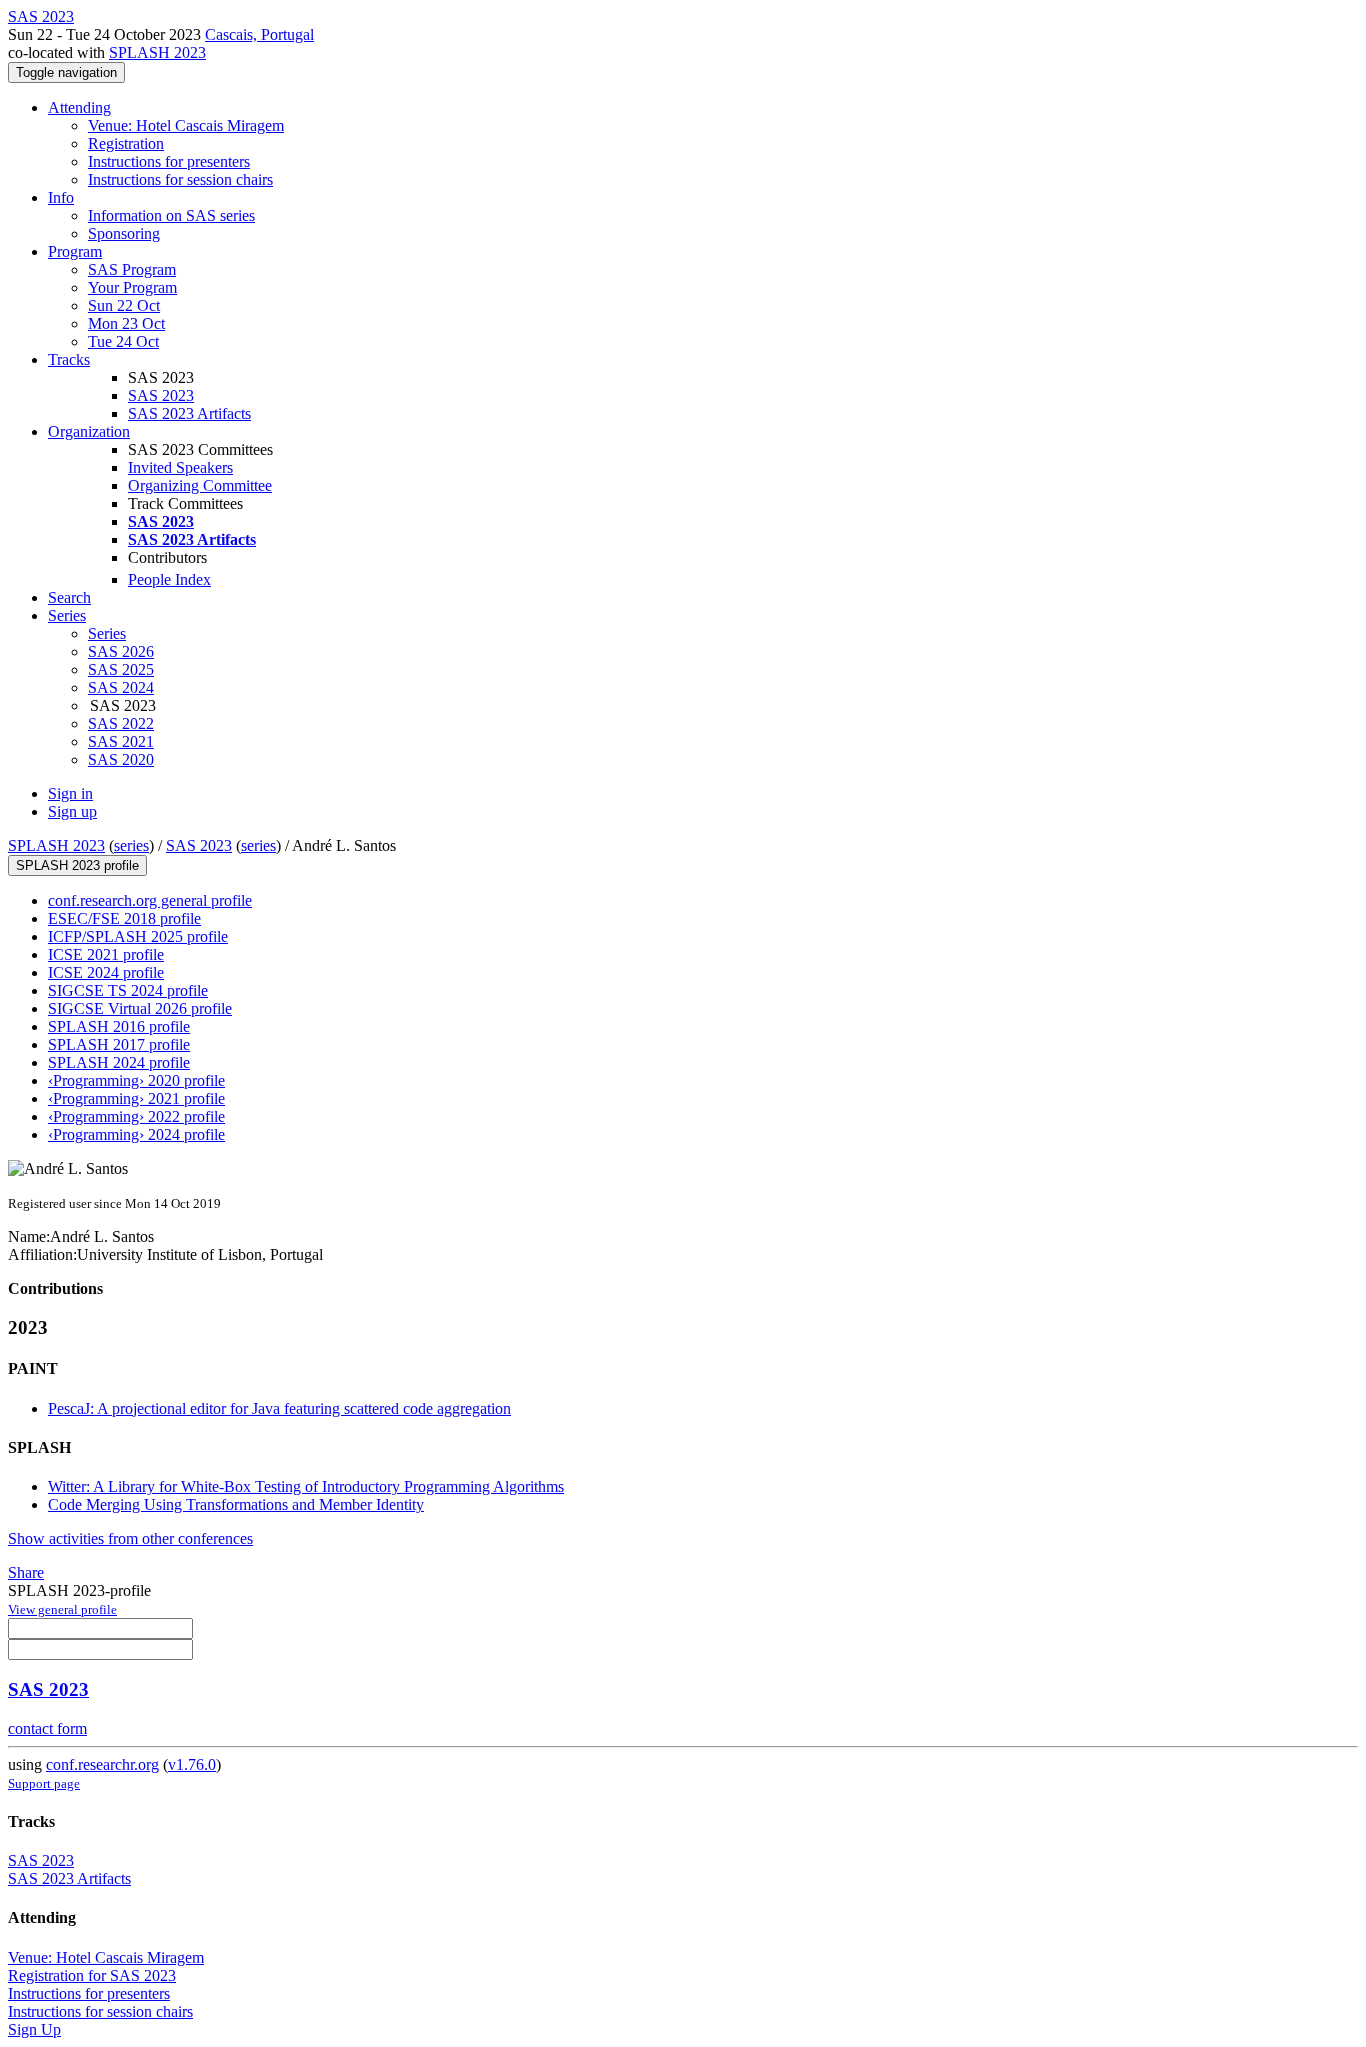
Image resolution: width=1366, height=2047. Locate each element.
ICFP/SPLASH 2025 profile (138, 936)
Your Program (132, 287)
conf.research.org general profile (150, 900)
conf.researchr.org (102, 1764)
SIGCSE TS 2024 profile (128, 990)
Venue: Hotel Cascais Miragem (186, 125)
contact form (47, 1728)
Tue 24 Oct (123, 341)
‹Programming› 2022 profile (136, 1116)
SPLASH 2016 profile (119, 1026)
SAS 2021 (121, 741)
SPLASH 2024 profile (119, 1062)
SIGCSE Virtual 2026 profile (140, 1008)
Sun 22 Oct (124, 305)
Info (61, 197)
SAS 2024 (121, 687)
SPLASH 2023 (157, 52)
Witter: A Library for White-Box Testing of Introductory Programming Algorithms (306, 1486)
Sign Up (34, 2029)
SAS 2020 (121, 759)
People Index (169, 579)
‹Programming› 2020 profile (136, 1080)
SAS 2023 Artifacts (189, 413)
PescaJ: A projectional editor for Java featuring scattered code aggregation (279, 1408)
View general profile (62, 1609)
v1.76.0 (192, 1764)
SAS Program (132, 269)
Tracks (69, 359)
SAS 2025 (121, 669)
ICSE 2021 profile (106, 954)
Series (107, 633)
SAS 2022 (121, 723)
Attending (79, 107)
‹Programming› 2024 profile (136, 1134)
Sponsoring (124, 233)
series (131, 845)
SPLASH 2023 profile (77, 865)
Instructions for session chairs (180, 179)
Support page (44, 1783)
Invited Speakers (180, 467)
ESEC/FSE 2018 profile (124, 918)
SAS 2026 (121, 651)
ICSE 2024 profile (106, 972)
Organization (89, 431)
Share (26, 1572)
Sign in (70, 793)
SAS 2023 (161, 395)
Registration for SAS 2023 (92, 1975)
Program (75, 251)
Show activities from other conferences (130, 1538)
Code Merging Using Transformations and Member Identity (236, 1504)
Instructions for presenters (169, 161)
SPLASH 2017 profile (119, 1044)
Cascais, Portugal (259, 34)
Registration (126, 143)
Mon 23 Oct (126, 323)
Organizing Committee (200, 485)
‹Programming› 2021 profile (136, 1098)
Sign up (72, 811)
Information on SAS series (171, 215)
